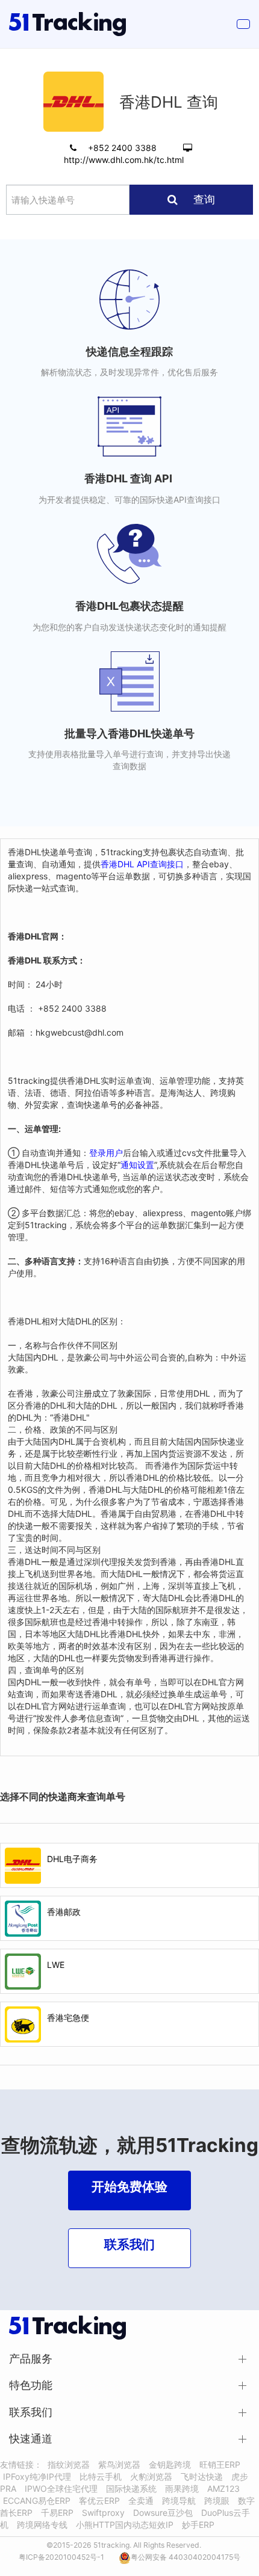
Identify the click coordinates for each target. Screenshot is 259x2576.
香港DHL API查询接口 (142, 864)
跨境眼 (217, 2501)
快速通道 (31, 2439)
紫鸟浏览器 (119, 2464)
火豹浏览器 (151, 2476)
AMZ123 (223, 2488)
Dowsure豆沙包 (163, 2513)
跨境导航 (179, 2501)
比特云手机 (101, 2476)
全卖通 (141, 2501)
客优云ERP (99, 2501)
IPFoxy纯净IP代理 (37, 2476)
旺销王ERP (220, 2464)
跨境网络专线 (42, 2525)
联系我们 (31, 2412)
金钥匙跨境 (170, 2464)
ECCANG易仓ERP (37, 2501)
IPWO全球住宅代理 (61, 2488)
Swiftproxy (103, 2513)
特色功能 (31, 2385)
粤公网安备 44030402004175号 (186, 2557)
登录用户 (106, 1153)
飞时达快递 (202, 2476)
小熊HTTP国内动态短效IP (125, 2525)
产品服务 (31, 2359)
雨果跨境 (182, 2488)
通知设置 (137, 1165)
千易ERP (57, 2513)
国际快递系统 (131, 2488)
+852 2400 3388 (123, 148)
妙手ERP (198, 2525)
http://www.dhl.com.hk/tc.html (124, 160)
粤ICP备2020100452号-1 (61, 2557)
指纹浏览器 (69, 2464)
